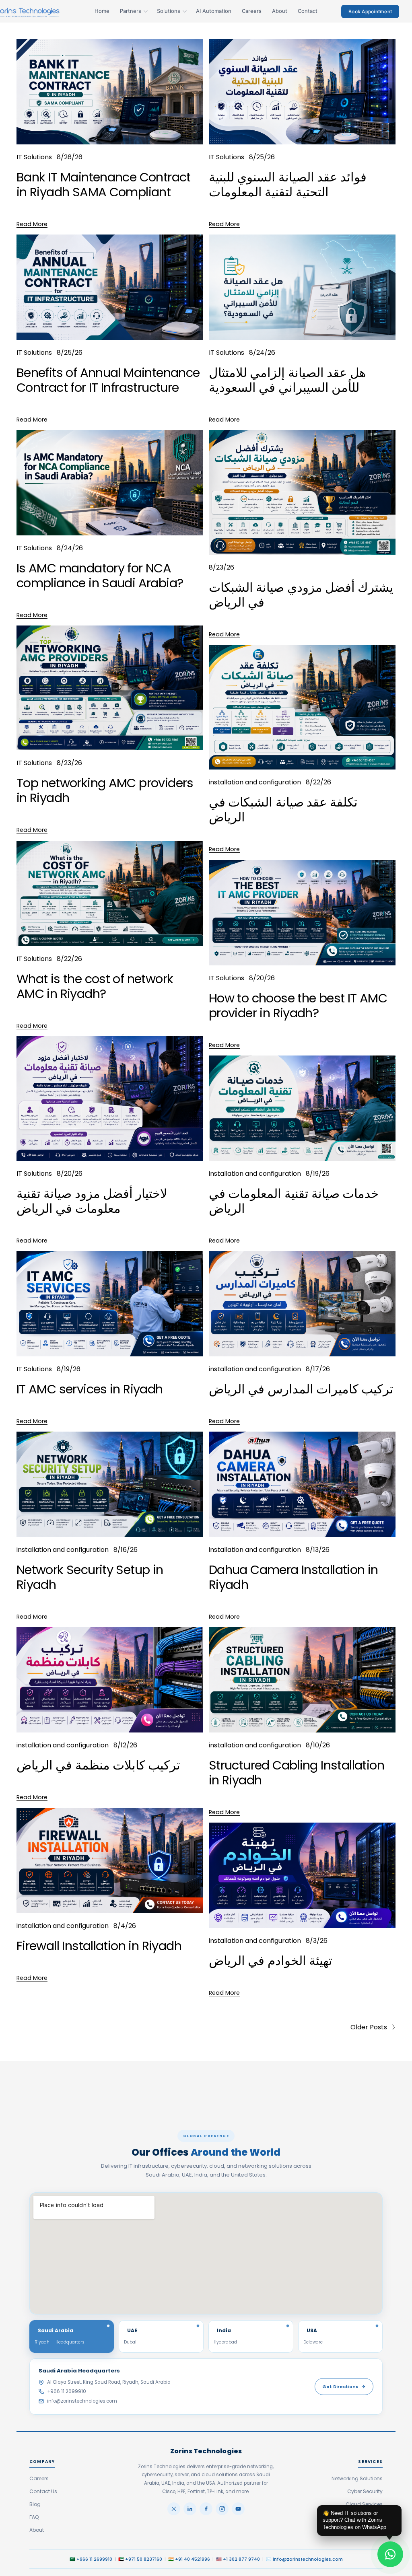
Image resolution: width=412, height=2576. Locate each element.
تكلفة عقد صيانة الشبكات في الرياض (283, 810)
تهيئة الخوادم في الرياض (271, 1961)
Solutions (169, 11)
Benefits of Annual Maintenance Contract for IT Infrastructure (108, 380)
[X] (174, 2509)
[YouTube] (238, 2509)
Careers (252, 11)
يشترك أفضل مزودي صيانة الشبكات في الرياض (301, 595)
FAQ (34, 2517)
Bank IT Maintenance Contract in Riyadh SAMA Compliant (104, 185)
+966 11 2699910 (67, 2391)
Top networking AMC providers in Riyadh (105, 790)
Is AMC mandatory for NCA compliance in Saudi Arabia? (100, 576)
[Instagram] (222, 2509)
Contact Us (43, 2491)
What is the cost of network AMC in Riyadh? (95, 986)
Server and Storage (359, 2517)
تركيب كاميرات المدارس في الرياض (301, 1389)
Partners (131, 11)
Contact (308, 11)
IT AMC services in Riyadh (90, 1389)
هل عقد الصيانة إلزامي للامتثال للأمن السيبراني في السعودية (287, 380)
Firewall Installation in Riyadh (99, 1946)
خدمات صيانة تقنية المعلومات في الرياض (294, 1201)
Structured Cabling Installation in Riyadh (297, 1773)
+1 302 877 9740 (241, 2559)
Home (102, 11)
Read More (32, 224)
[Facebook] (206, 2509)
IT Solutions (34, 157)
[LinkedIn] (190, 2509)
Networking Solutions (357, 2478)
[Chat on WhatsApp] (390, 2554)
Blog (35, 2504)
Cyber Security (365, 2491)
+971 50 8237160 (144, 2559)
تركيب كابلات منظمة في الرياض (99, 1765)
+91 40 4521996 (193, 2559)
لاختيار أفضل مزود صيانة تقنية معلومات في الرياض (92, 1201)
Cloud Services (364, 2504)
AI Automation (214, 11)
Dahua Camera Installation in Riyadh (294, 1577)
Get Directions (340, 2387)
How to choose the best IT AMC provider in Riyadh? (298, 1006)
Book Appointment (370, 11)
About (280, 11)
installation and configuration (255, 782)
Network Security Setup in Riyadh (90, 1577)
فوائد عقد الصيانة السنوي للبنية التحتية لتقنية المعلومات (288, 185)
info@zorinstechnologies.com (82, 2401)
